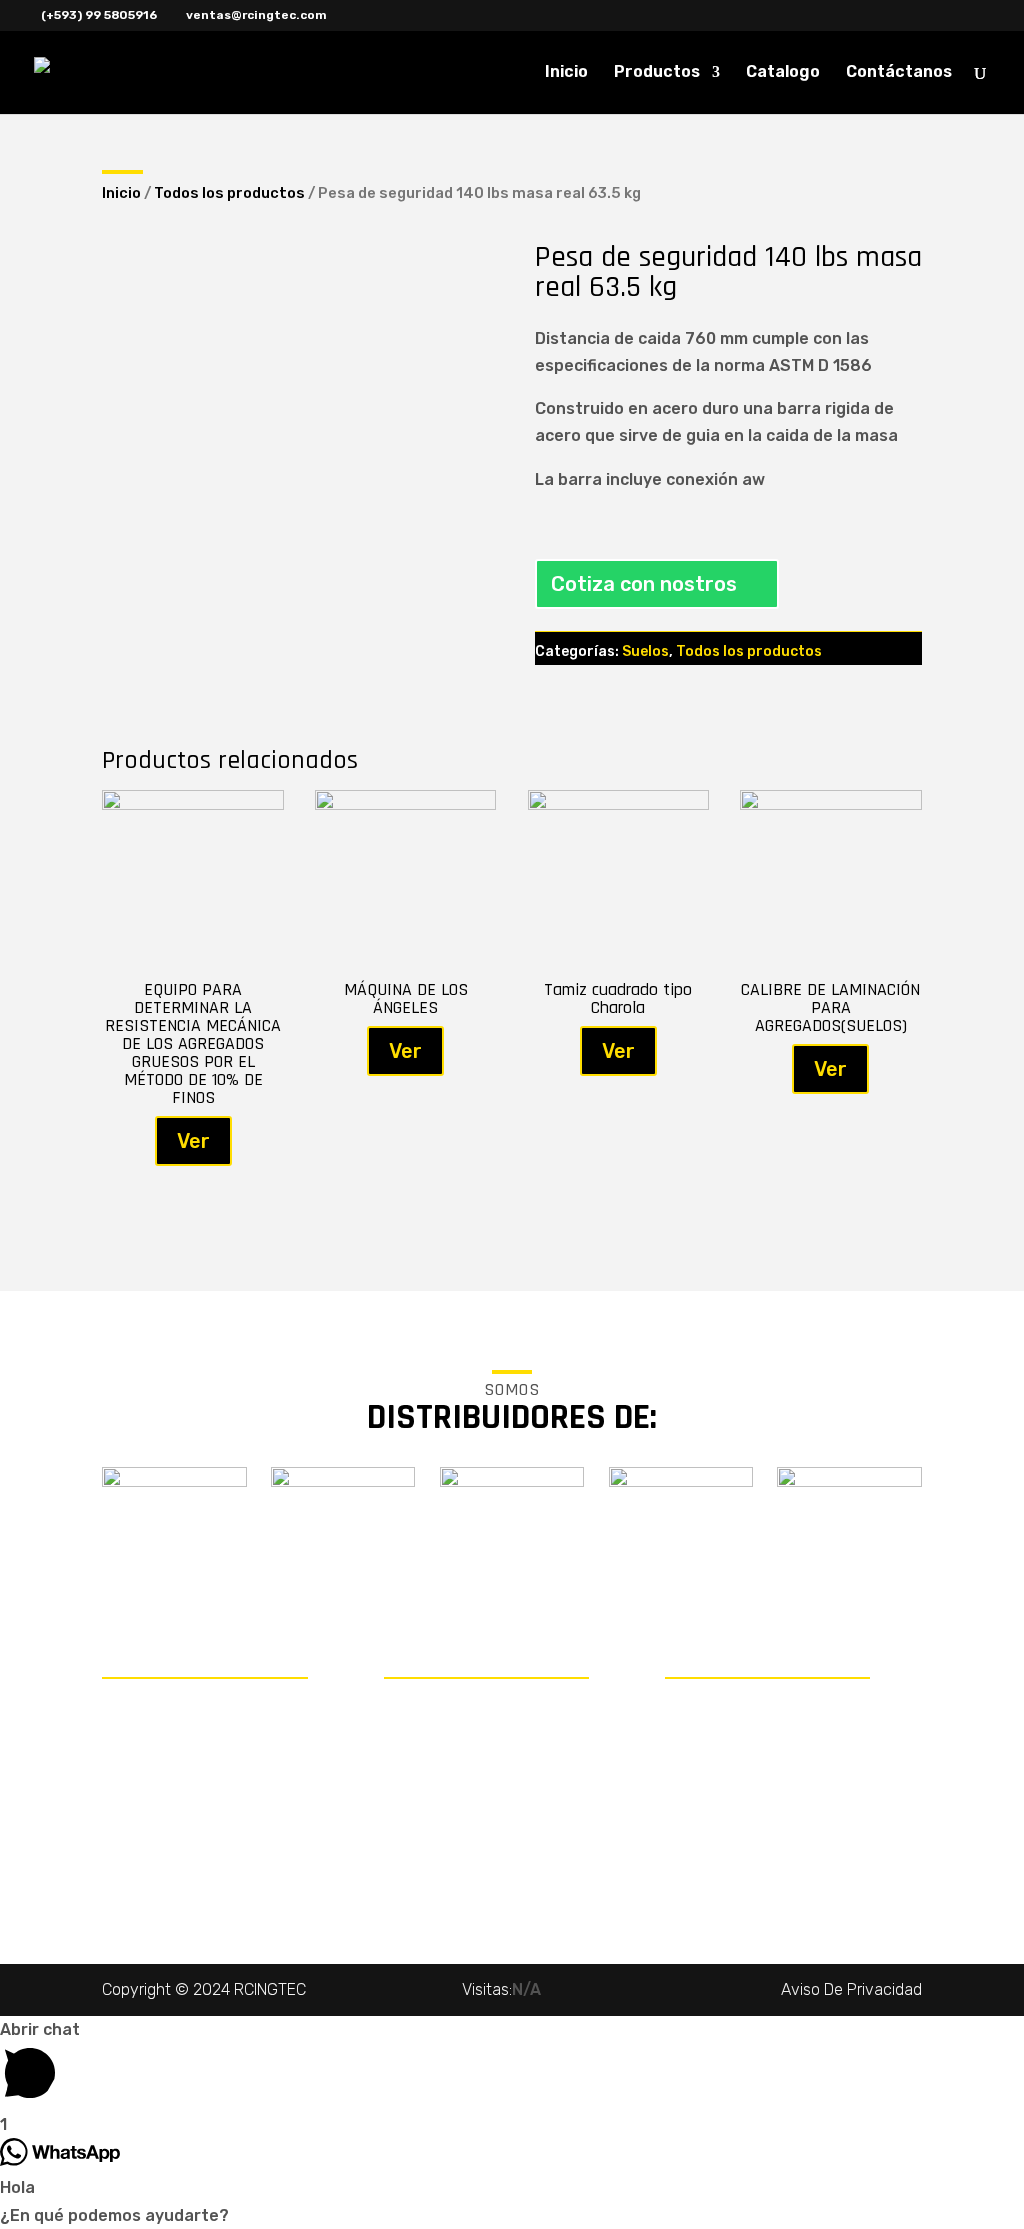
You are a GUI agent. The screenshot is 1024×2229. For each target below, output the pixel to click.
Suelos (645, 651)
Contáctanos (899, 73)
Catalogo (783, 73)
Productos (657, 73)
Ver (193, 1141)
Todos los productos (229, 193)
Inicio (566, 73)
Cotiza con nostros (644, 584)
